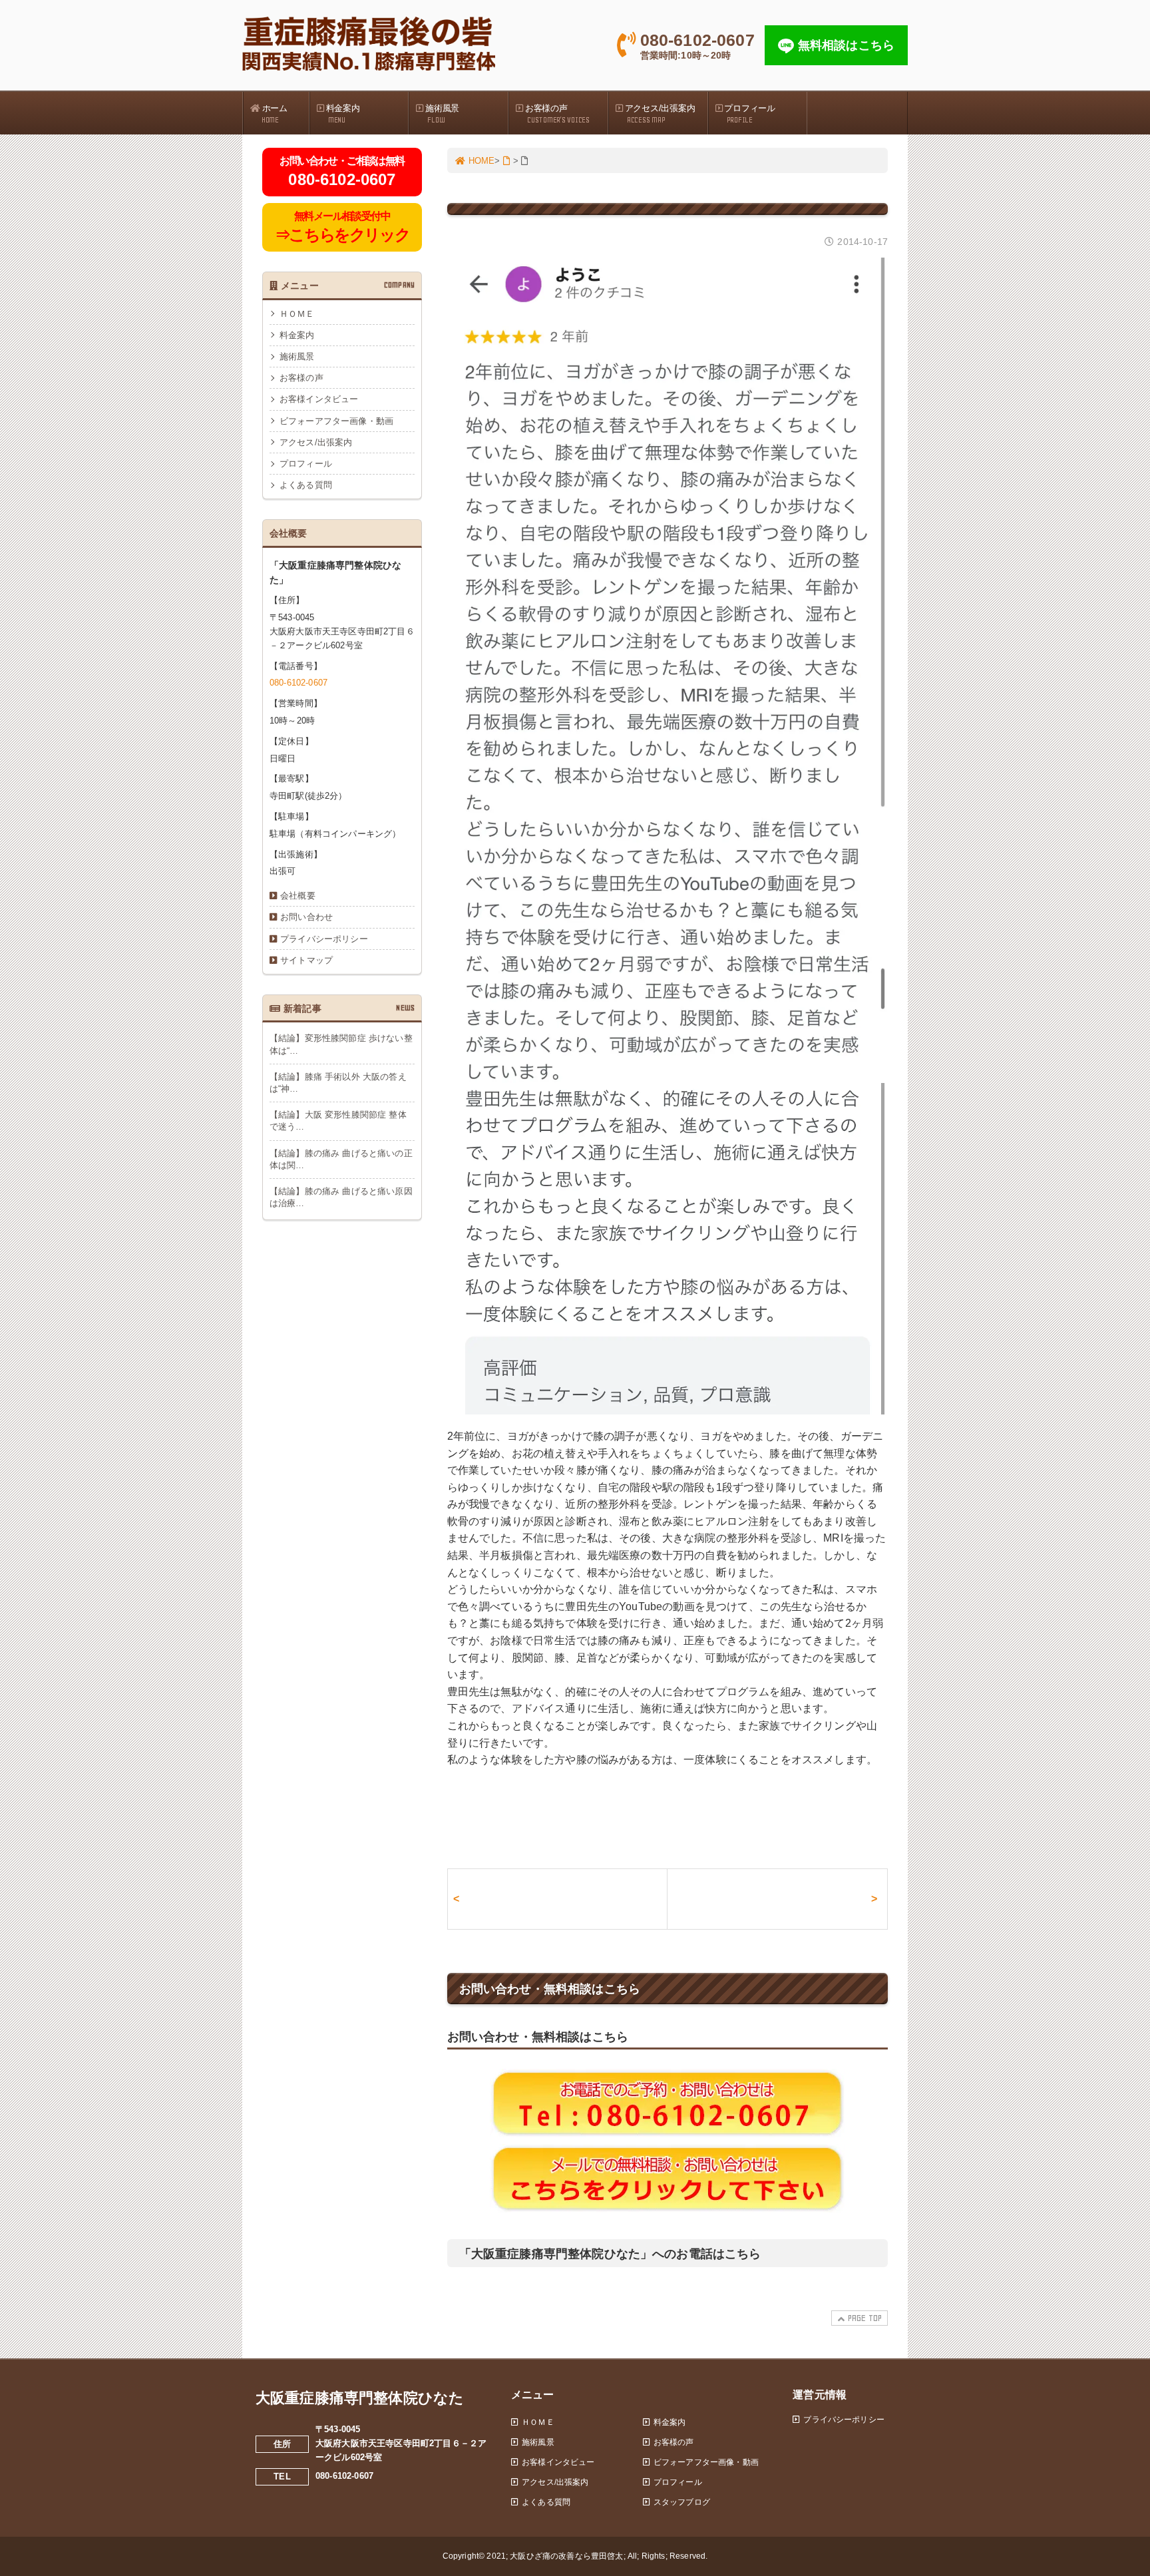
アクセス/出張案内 (660, 114)
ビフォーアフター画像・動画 (336, 421)
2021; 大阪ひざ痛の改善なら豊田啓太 (555, 2556)
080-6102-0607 (298, 683)
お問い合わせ (306, 917)
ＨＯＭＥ (297, 314)
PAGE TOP (865, 2318)
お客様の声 (557, 114)
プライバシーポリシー (324, 939)
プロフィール (749, 114)
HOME (482, 161)
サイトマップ (306, 960)
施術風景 (442, 114)
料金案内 (343, 114)
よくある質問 (306, 485)
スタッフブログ (682, 2502)
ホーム (275, 114)
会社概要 (298, 896)
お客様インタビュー (319, 399)
